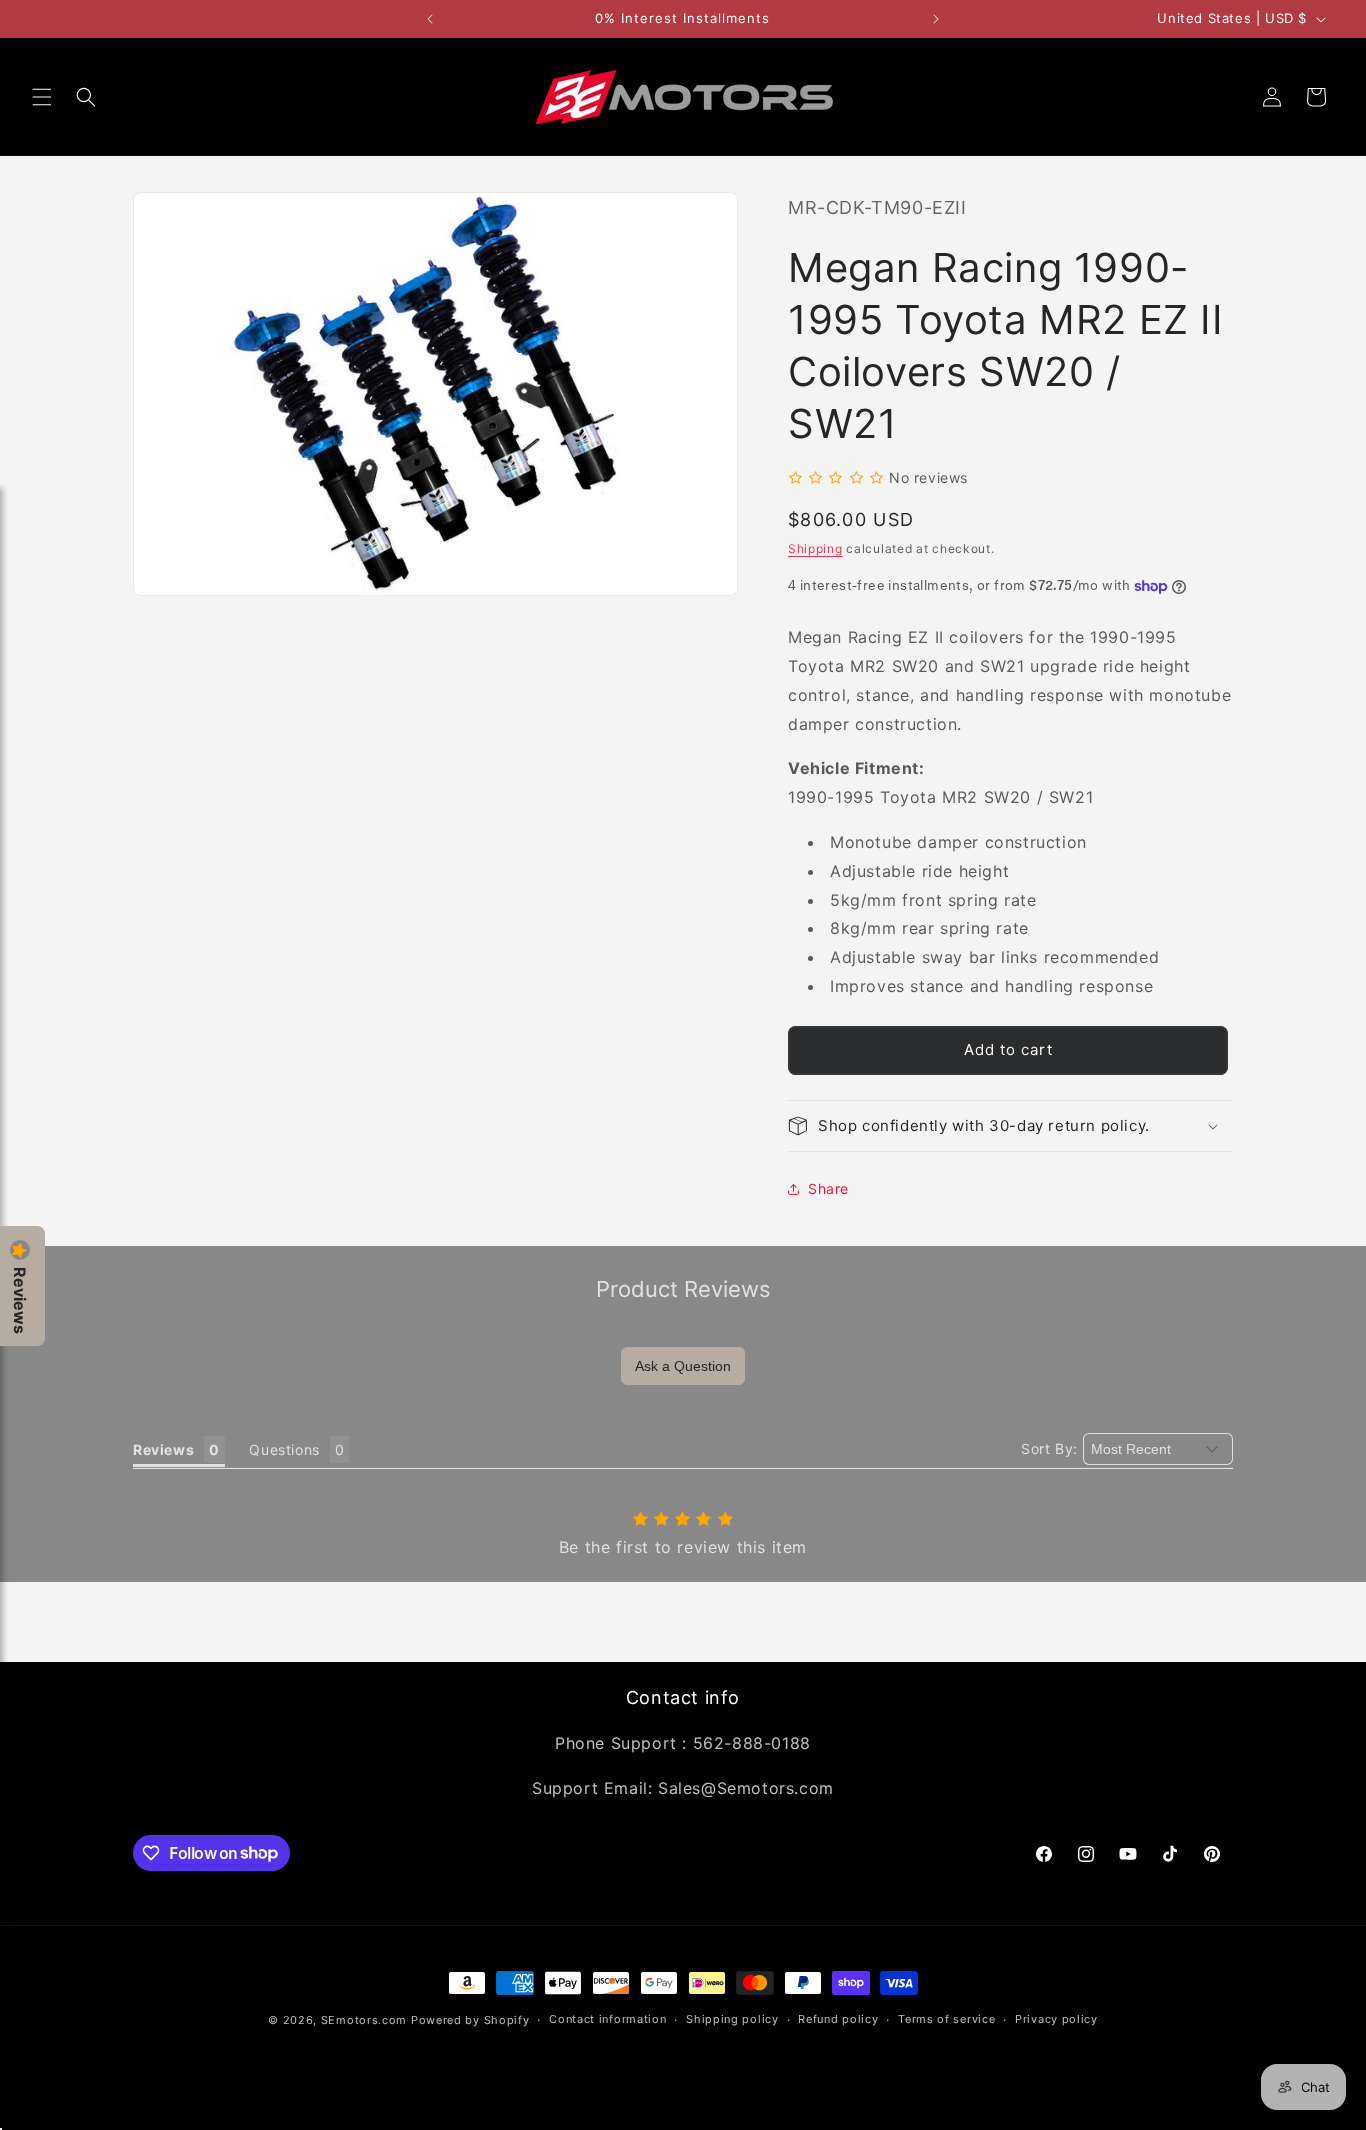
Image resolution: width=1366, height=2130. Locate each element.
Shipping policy (732, 2019)
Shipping (815, 548)
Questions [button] (284, 1449)
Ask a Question (683, 1366)
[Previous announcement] (430, 19)
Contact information (607, 2019)
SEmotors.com (364, 2020)
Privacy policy (1056, 2019)
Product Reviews (683, 1289)
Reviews (20, 1300)
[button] (42, 97)
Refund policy (838, 2019)
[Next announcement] (936, 19)
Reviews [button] (163, 1449)
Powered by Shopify (470, 2020)
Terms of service (946, 2019)
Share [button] (828, 1188)
